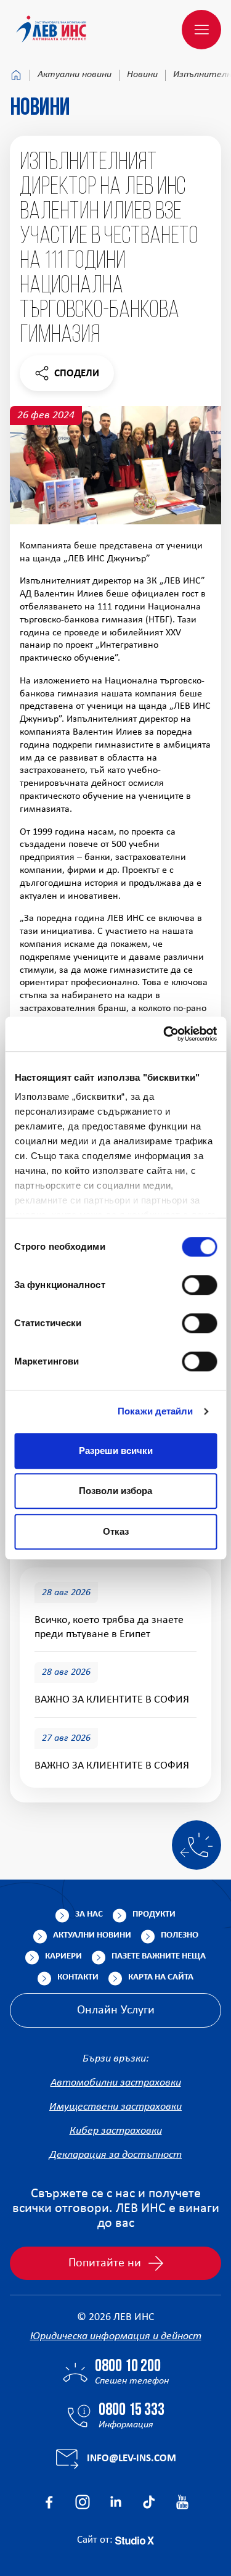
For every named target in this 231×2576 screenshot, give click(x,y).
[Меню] (201, 30)
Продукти (154, 1914)
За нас (89, 1914)
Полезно (180, 1935)
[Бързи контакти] (197, 1845)
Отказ (116, 1531)
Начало (16, 75)
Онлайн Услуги (116, 2010)
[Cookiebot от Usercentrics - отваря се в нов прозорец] (164, 1034)
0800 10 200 (128, 2367)
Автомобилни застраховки (116, 2083)
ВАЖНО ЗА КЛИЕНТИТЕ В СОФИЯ (112, 1700)
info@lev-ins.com (132, 2458)
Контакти (78, 1977)
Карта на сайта (161, 1977)
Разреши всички (116, 1451)
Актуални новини (75, 75)
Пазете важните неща (159, 1956)
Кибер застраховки (116, 2131)
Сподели (67, 377)
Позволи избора (115, 1491)
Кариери (63, 1956)
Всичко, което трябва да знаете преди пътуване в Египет (109, 1627)
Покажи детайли (155, 1411)
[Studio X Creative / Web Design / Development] (135, 2540)
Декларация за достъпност (115, 2155)
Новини (142, 75)
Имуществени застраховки (115, 2107)
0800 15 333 (132, 2411)
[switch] (199, 1285)
